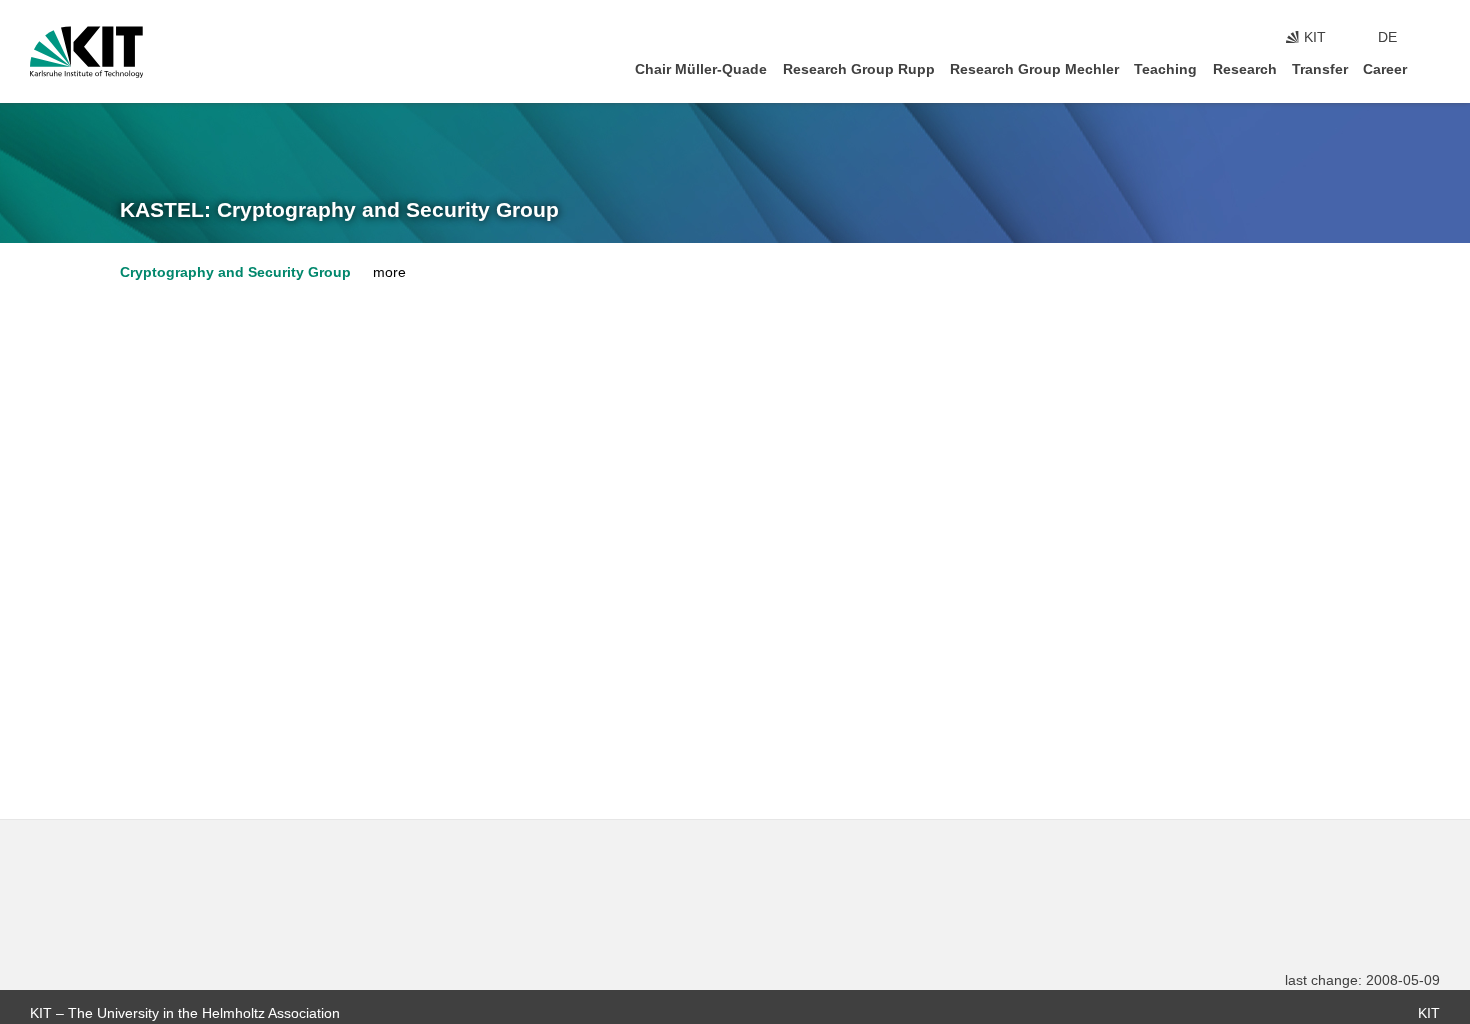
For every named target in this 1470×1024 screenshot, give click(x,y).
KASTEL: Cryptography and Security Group (339, 210)
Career (1385, 69)
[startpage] (1434, 68)
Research (1245, 69)
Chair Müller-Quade (701, 69)
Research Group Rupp (859, 69)
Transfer (1320, 69)
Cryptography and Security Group (235, 272)
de (1387, 37)
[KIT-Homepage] (86, 52)
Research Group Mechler (1034, 69)
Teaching (1165, 69)
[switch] (1434, 38)
